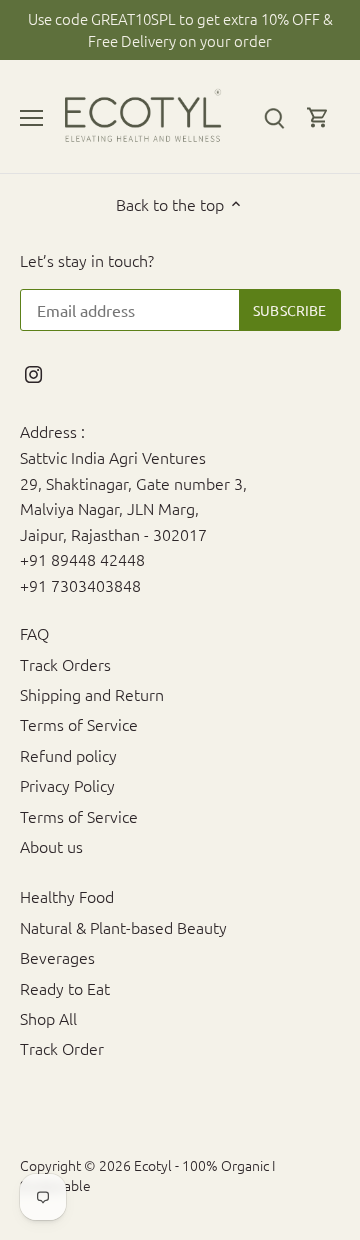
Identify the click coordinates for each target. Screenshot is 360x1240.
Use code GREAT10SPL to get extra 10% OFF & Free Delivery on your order (180, 29)
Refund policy (68, 755)
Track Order (62, 1048)
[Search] (274, 116)
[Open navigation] (31, 118)
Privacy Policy (67, 785)
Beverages (57, 957)
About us (51, 846)
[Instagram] (33, 372)
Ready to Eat (65, 988)
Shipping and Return (92, 694)
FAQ (34, 633)
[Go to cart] (318, 116)
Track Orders (65, 664)
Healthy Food (67, 896)
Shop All (48, 1018)
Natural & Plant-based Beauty (123, 927)
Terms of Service (79, 724)
